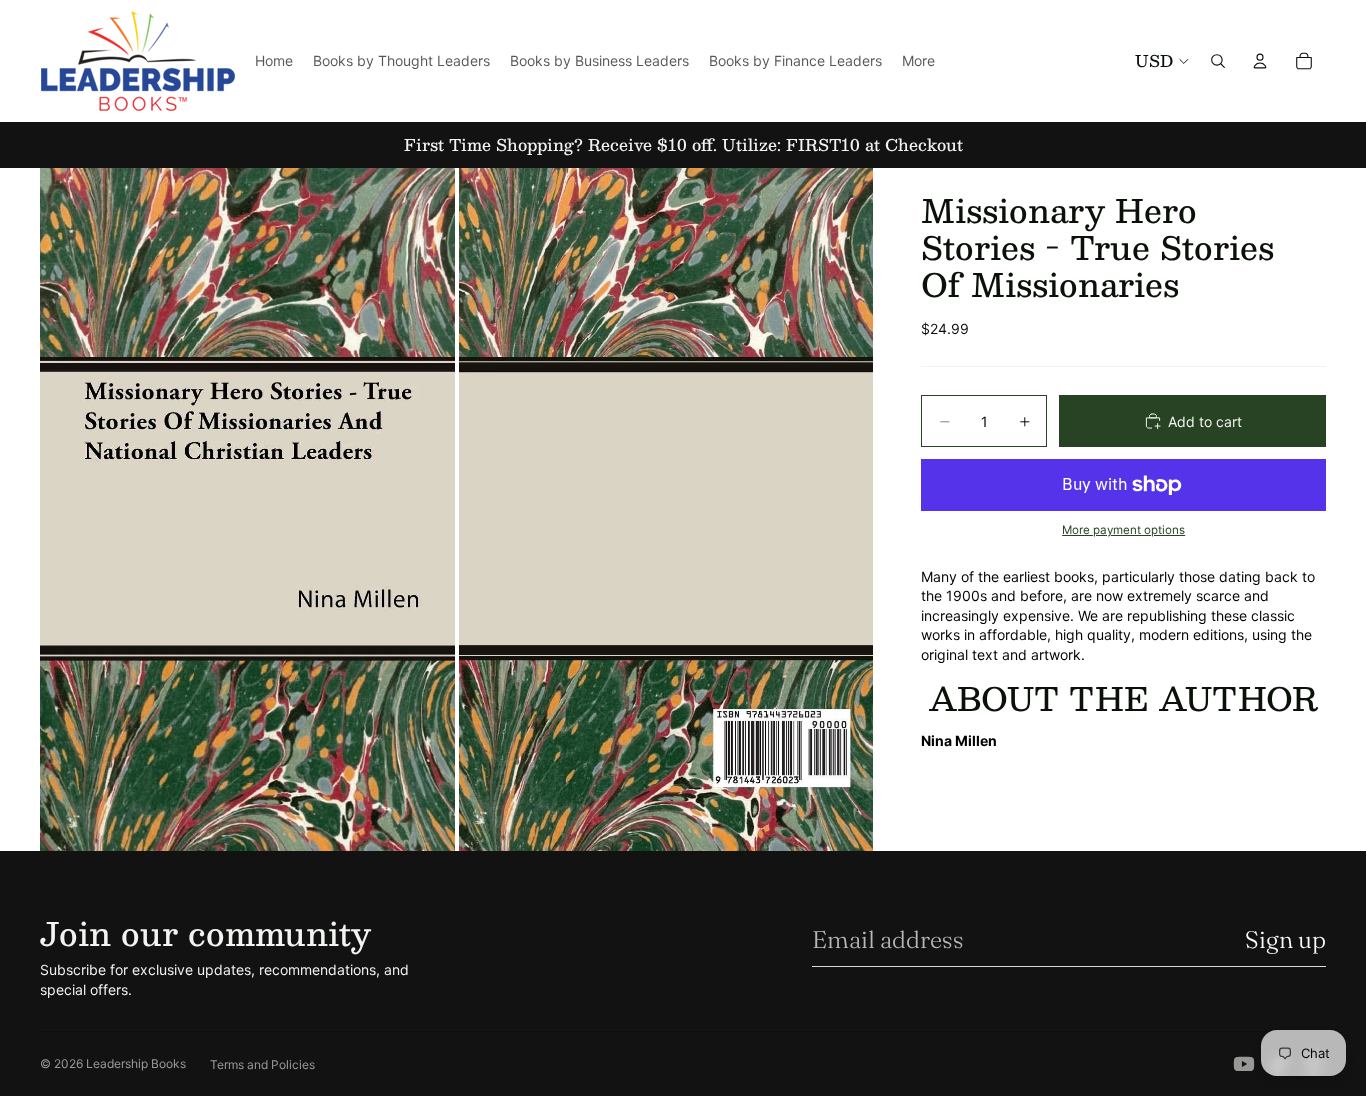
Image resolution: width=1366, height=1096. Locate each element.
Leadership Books (136, 1063)
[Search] (1218, 61)
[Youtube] (1244, 1064)
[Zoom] (247, 509)
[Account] (1260, 61)
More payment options (1123, 530)
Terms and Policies (262, 1064)
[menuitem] (918, 61)
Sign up (1285, 939)
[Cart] (1304, 61)
